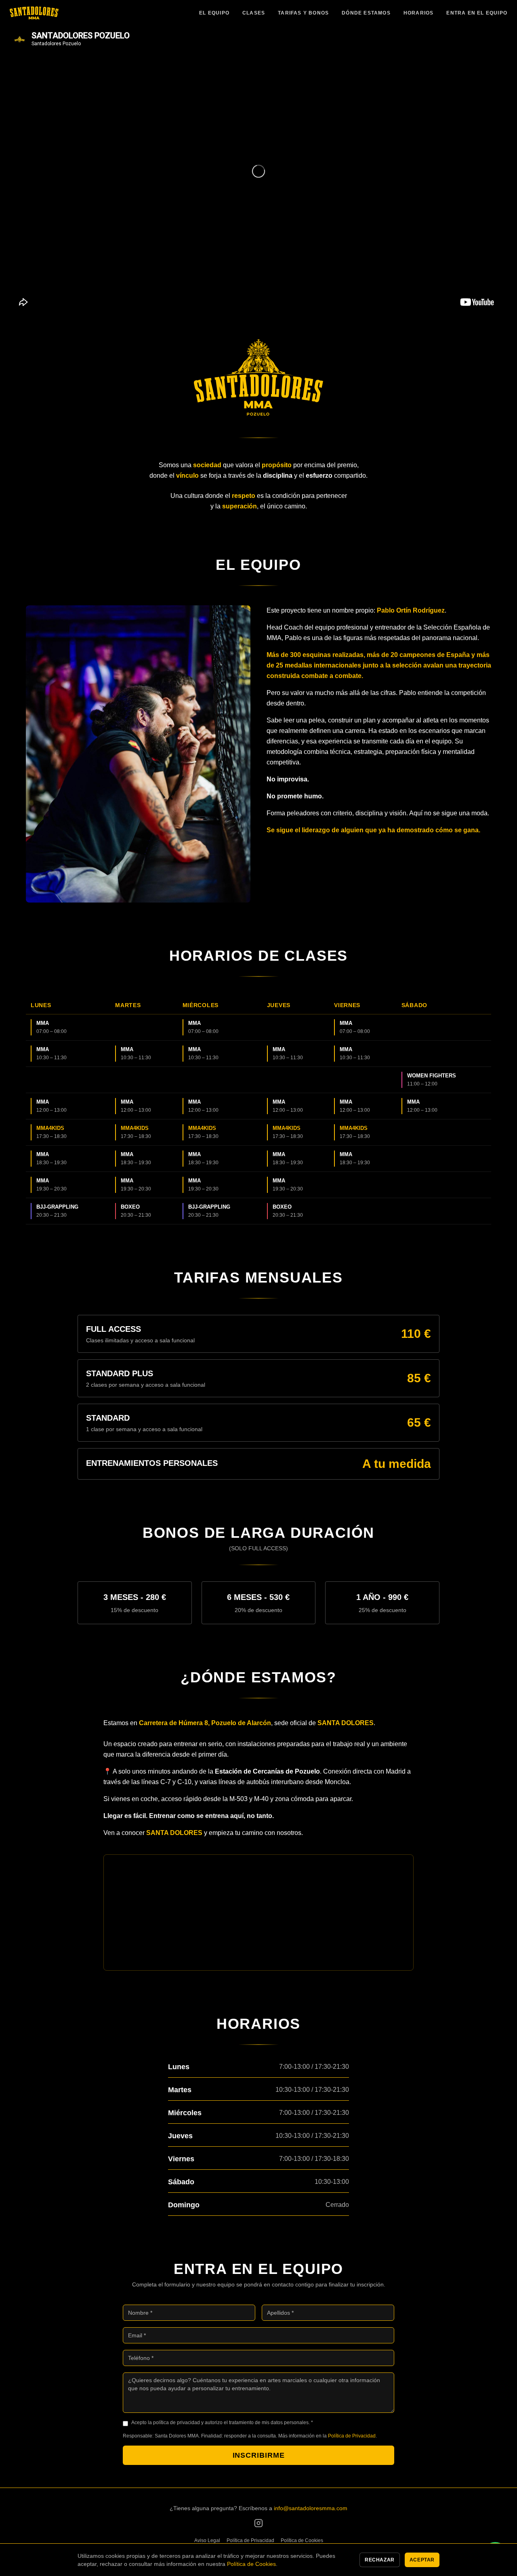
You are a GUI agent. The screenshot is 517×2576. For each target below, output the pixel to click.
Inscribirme (259, 2455)
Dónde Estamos (366, 13)
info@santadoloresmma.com (311, 2508)
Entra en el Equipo (477, 13)
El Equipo (214, 13)
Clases (254, 13)
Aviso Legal (207, 2540)
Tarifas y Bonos (303, 13)
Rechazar (380, 2560)
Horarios (419, 13)
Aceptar (422, 2560)
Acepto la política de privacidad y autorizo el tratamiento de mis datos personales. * (222, 2423)
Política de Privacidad (352, 2436)
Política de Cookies (302, 2540)
